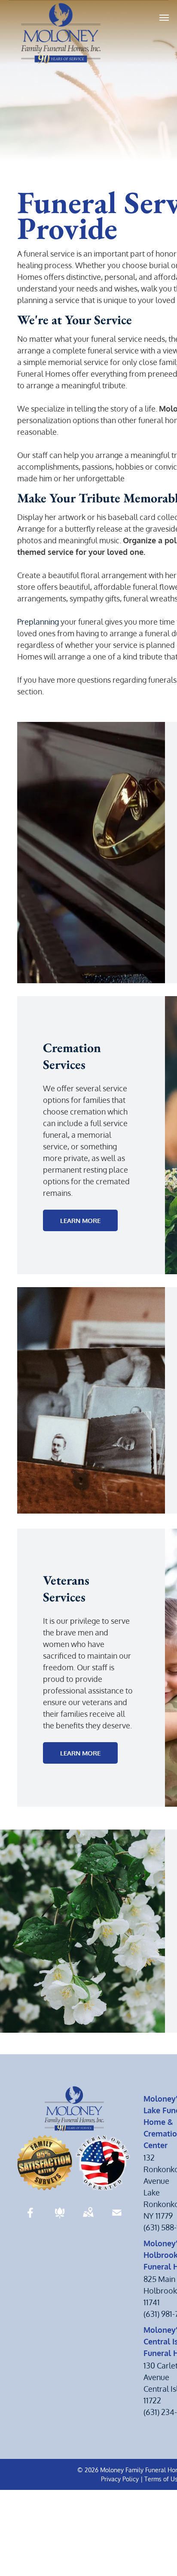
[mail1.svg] (117, 2218)
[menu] (164, 18)
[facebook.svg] (31, 2218)
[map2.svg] (88, 2218)
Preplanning (38, 622)
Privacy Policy (120, 2479)
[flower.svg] (60, 2218)
